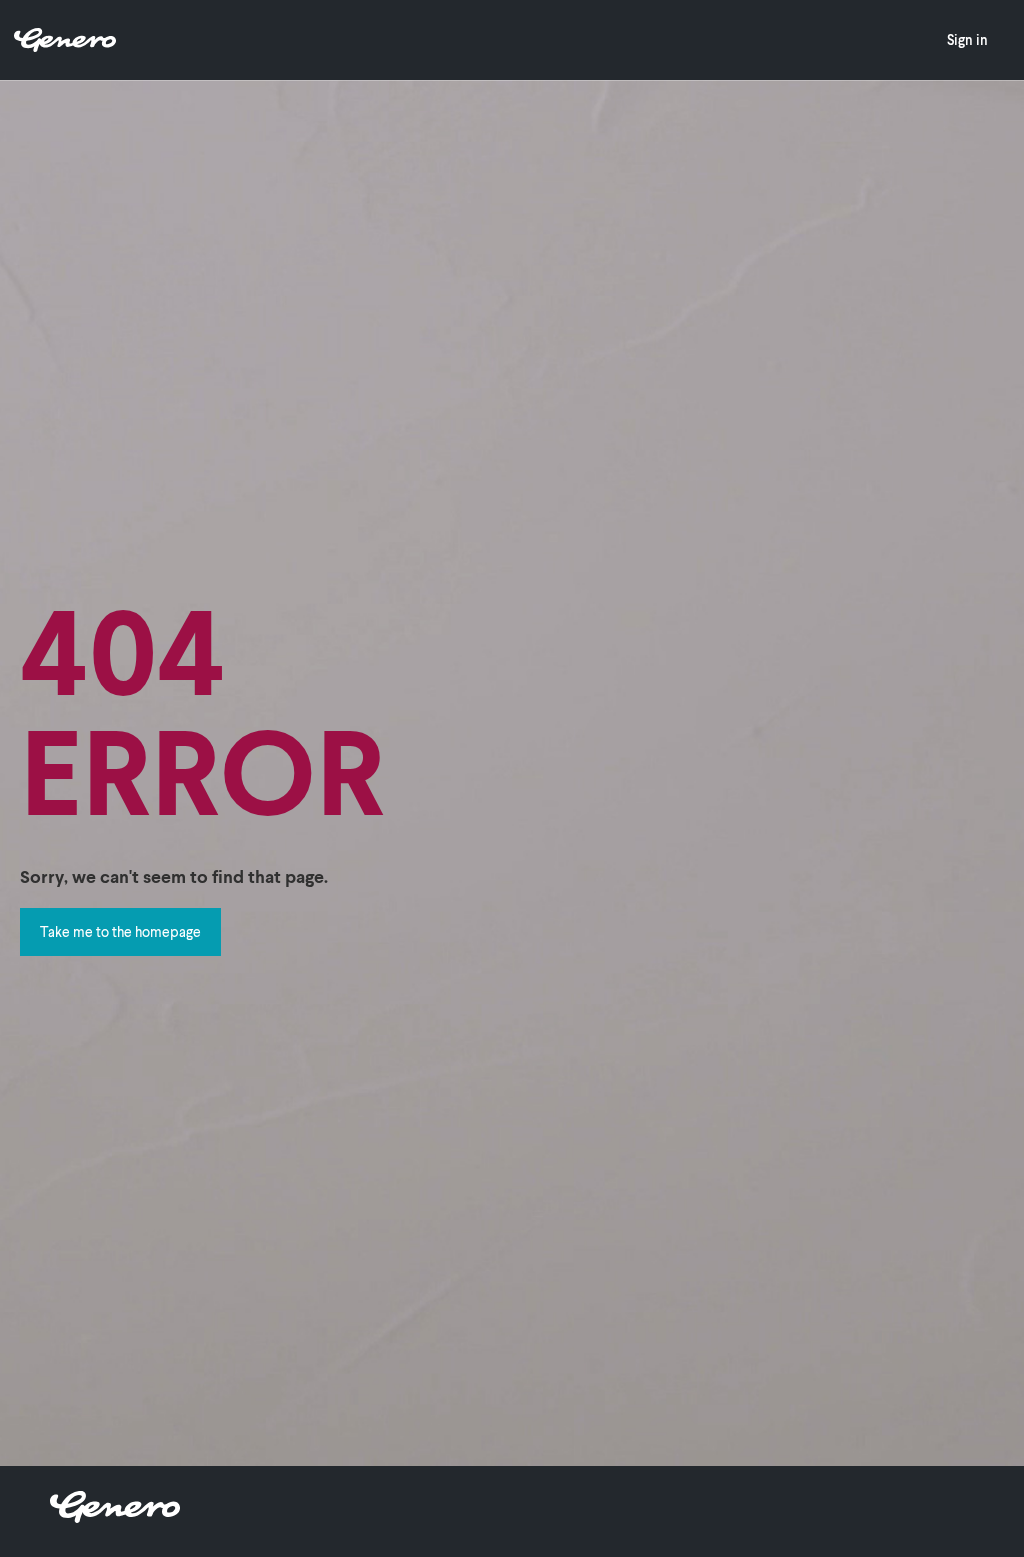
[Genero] (115, 1516)
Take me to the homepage (120, 931)
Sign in (967, 39)
